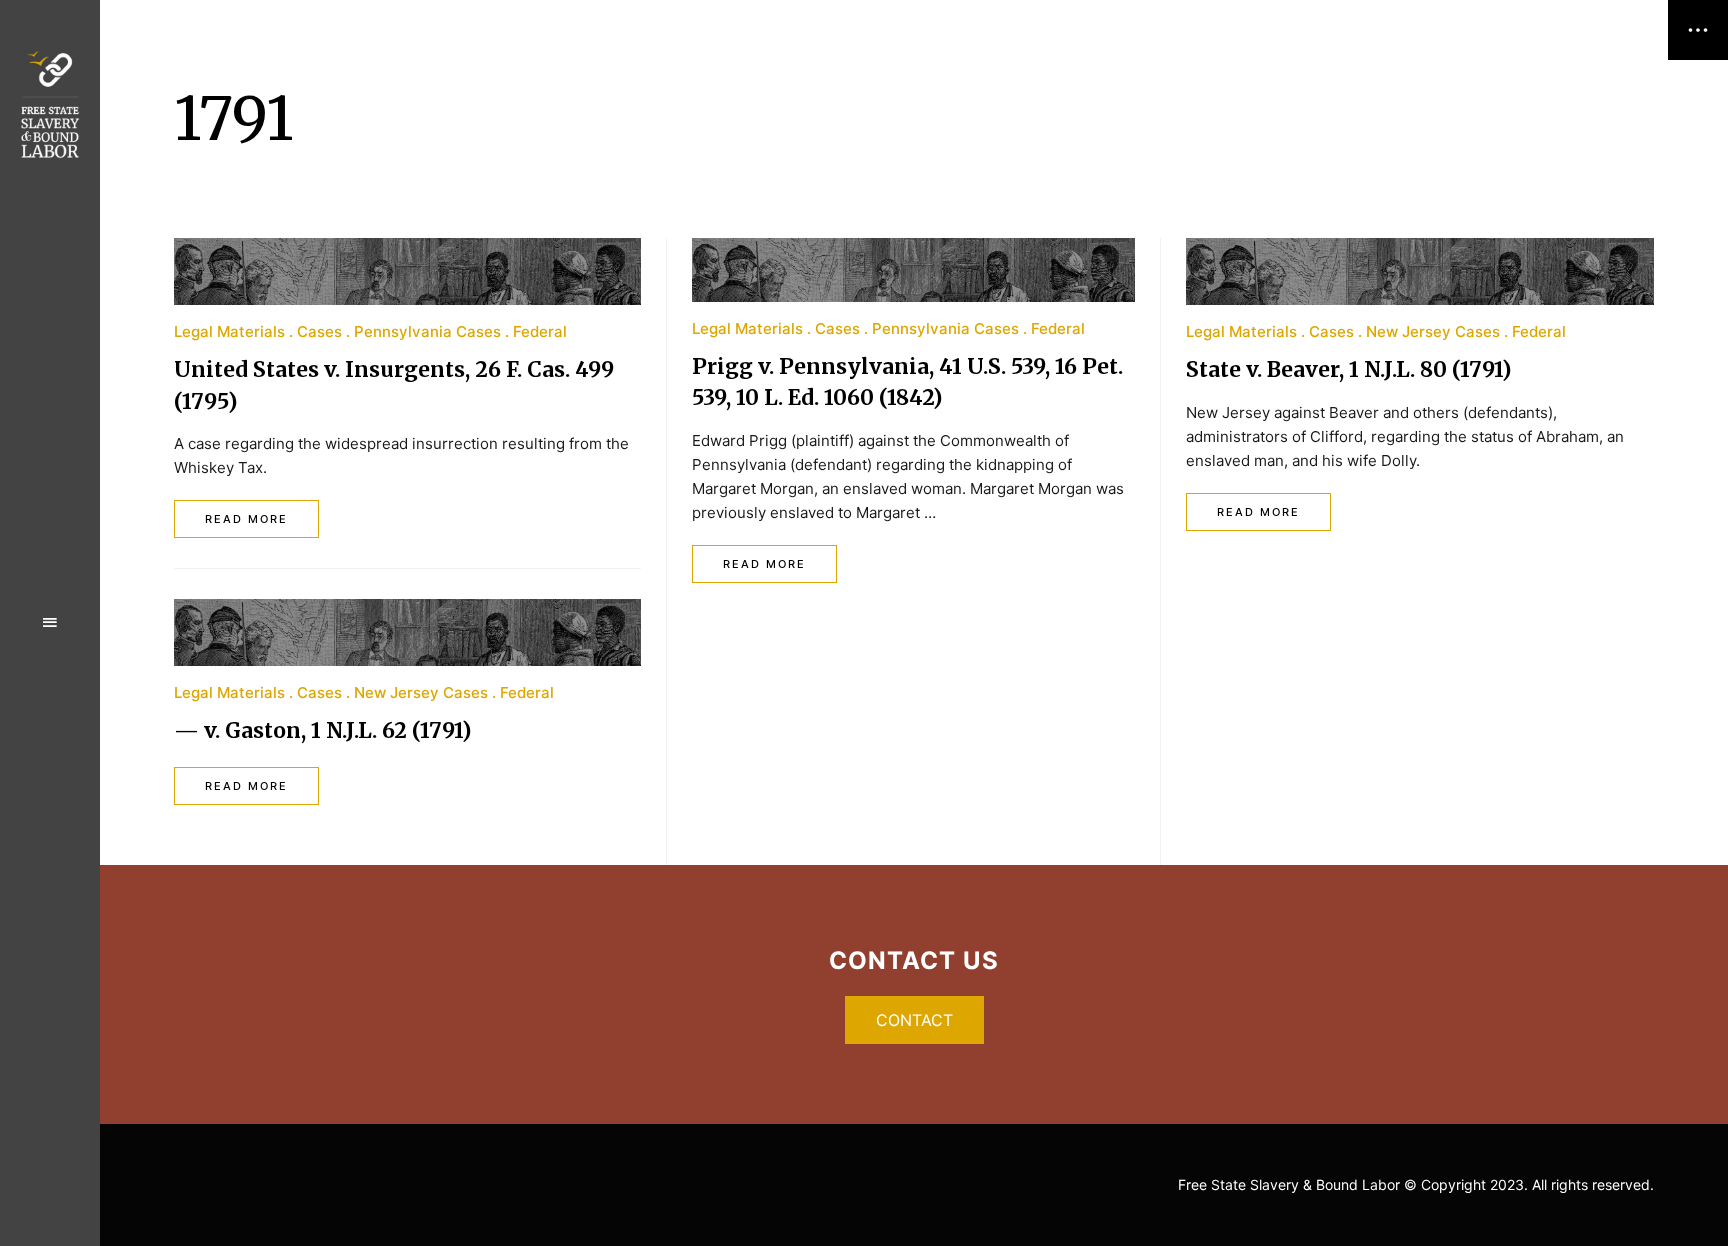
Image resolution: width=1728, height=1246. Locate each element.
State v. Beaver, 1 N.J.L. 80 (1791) (1348, 369)
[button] (914, 1020)
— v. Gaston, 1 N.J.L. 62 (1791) (322, 730)
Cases (319, 331)
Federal (540, 331)
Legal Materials (229, 331)
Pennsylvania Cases (427, 331)
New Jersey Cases (421, 692)
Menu (50, 623)
